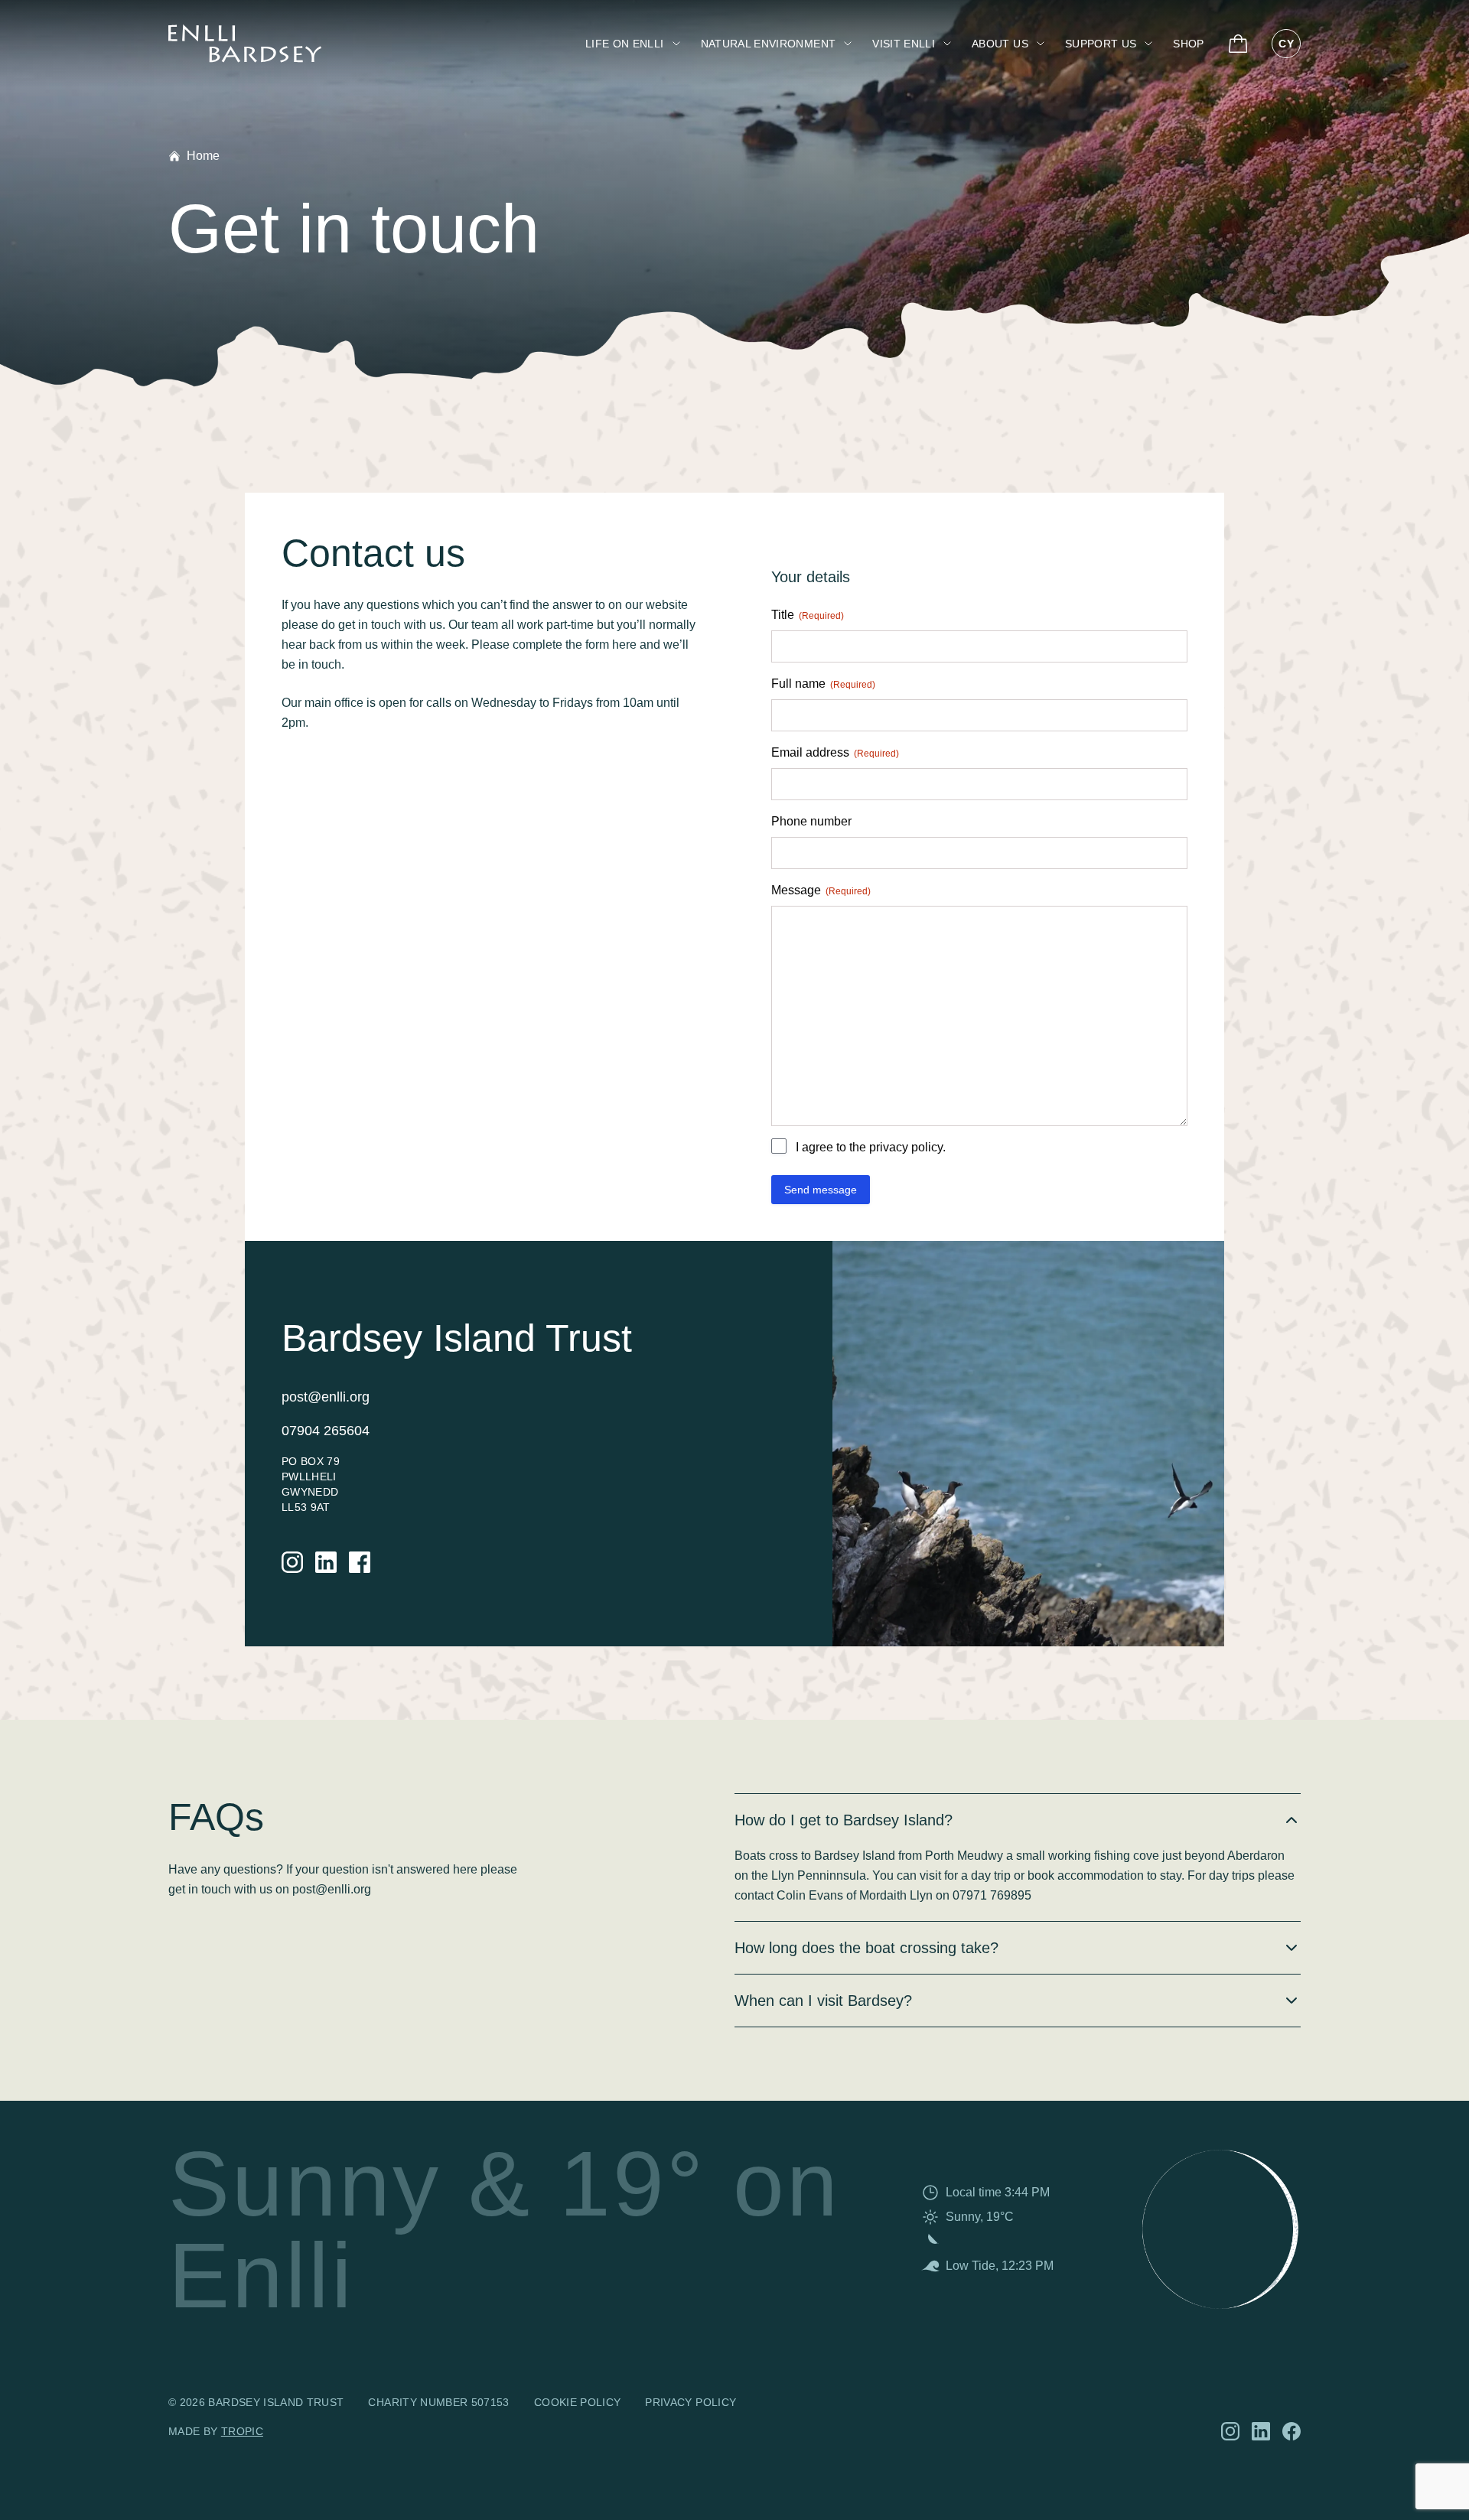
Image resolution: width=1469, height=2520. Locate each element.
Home (203, 156)
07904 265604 (326, 1431)
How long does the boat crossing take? (866, 1948)
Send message (821, 1190)
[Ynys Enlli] (245, 44)
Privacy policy (691, 2402)
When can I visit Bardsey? (823, 2001)
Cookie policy (578, 2402)
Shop (1188, 44)
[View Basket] (1238, 44)
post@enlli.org (326, 1397)
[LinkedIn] (326, 1562)
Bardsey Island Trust (276, 2402)
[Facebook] (360, 1562)
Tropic (242, 2431)
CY (1286, 44)
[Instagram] (292, 1562)
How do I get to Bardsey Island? (844, 1820)
